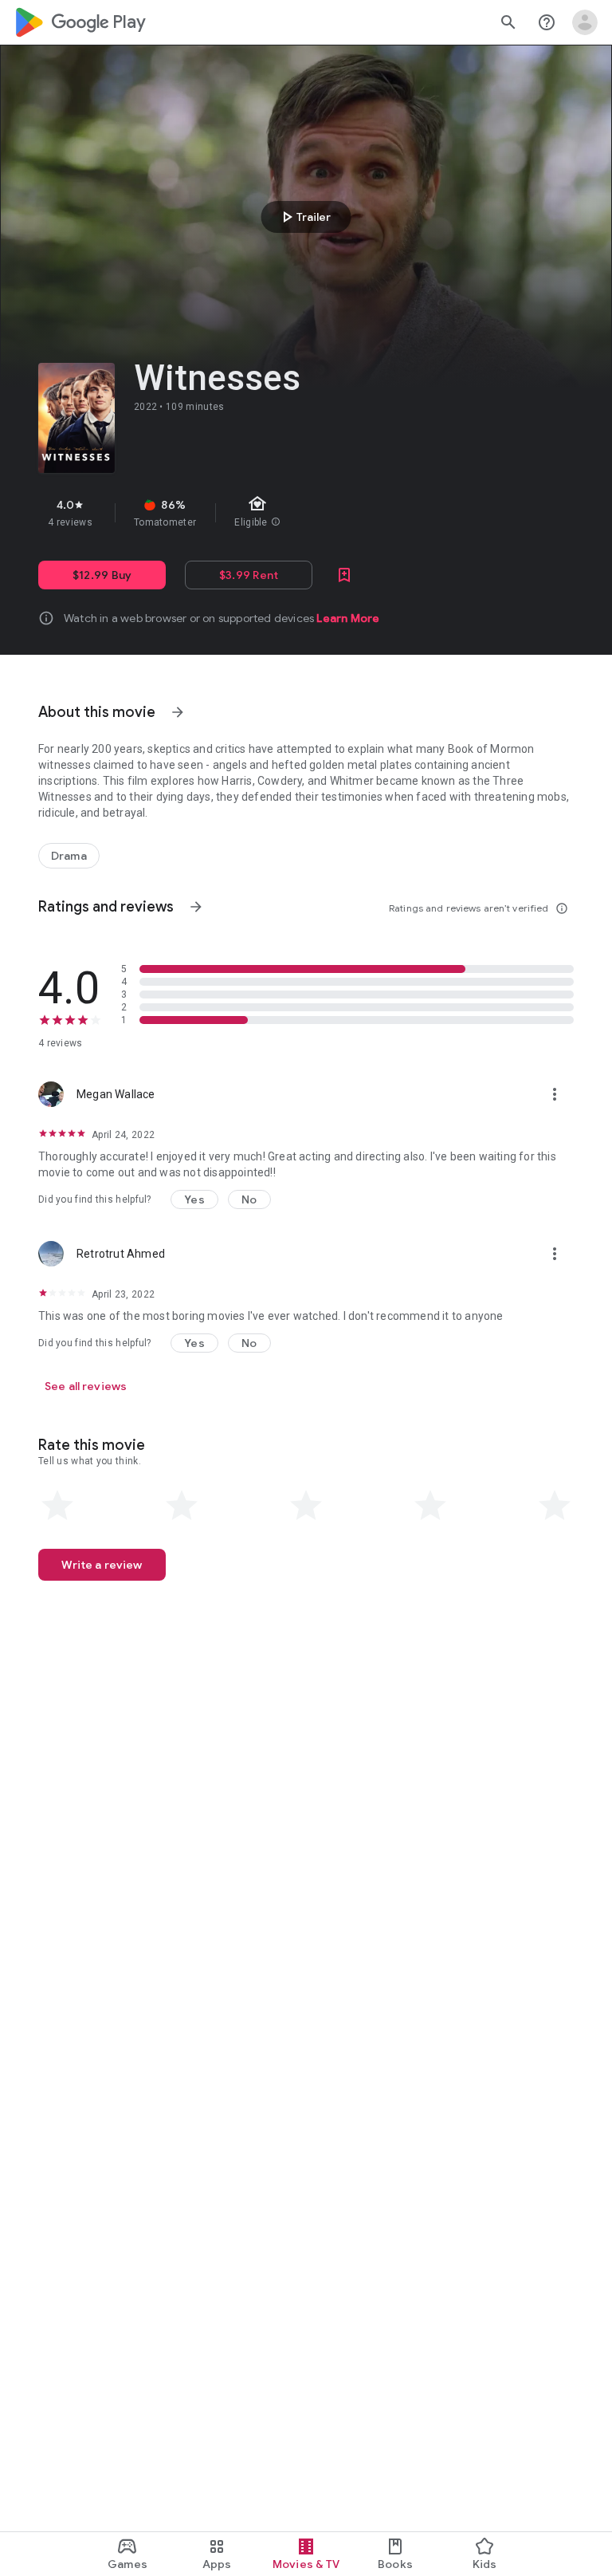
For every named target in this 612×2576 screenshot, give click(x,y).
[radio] (57, 1506)
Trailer (304, 217)
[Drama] (69, 856)
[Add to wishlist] (344, 575)
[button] (194, 1199)
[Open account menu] (585, 22)
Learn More (348, 618)
